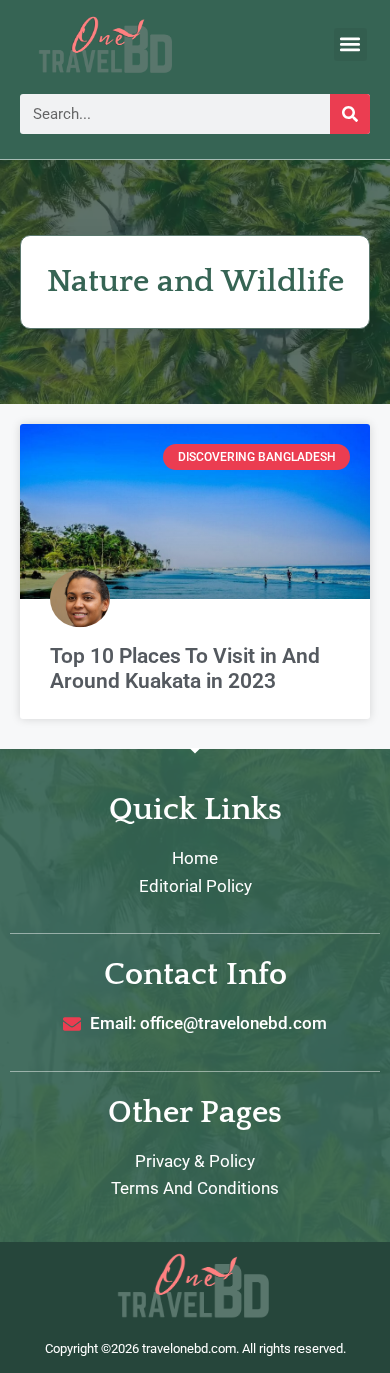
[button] (350, 44)
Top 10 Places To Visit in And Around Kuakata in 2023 (185, 668)
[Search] (350, 114)
